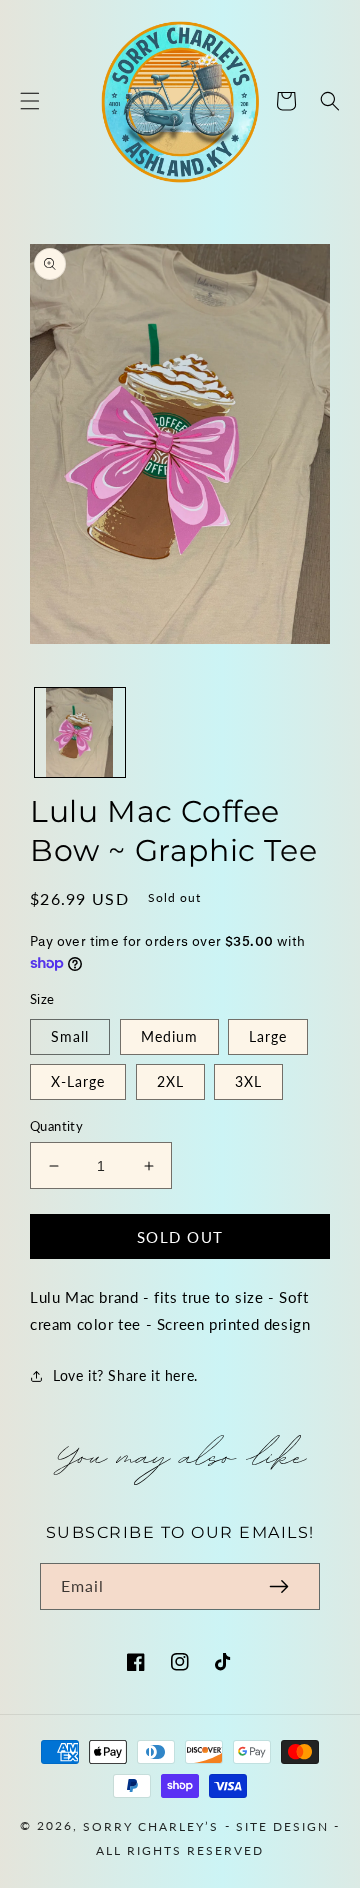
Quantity (56, 1126)
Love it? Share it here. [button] (125, 1375)
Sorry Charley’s (151, 1827)
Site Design (282, 1827)
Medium (169, 1036)
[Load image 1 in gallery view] (80, 733)
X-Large (78, 1081)
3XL (248, 1081)
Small (70, 1036)
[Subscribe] (279, 1586)
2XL (170, 1081)
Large (268, 1036)
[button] (30, 101)
